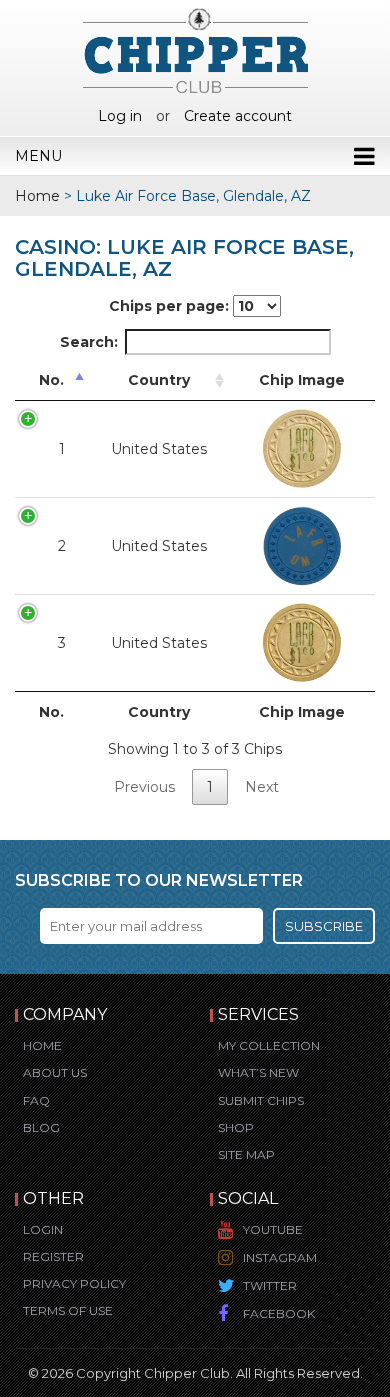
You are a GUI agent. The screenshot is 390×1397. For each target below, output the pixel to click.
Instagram (280, 1257)
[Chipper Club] (195, 50)
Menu (38, 156)
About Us (55, 1072)
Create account (238, 116)
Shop (236, 1127)
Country (159, 380)
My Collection (269, 1045)
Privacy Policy (74, 1283)
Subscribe (324, 926)
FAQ (36, 1100)
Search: (89, 342)
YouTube (273, 1229)
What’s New (258, 1072)
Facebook (279, 1313)
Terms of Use (68, 1310)
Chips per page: (171, 306)
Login (43, 1229)
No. (51, 380)
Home (37, 196)
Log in (120, 116)
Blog (41, 1127)
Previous (144, 787)
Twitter (270, 1285)
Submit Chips (261, 1100)
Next (262, 787)
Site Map (246, 1154)
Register (53, 1256)
